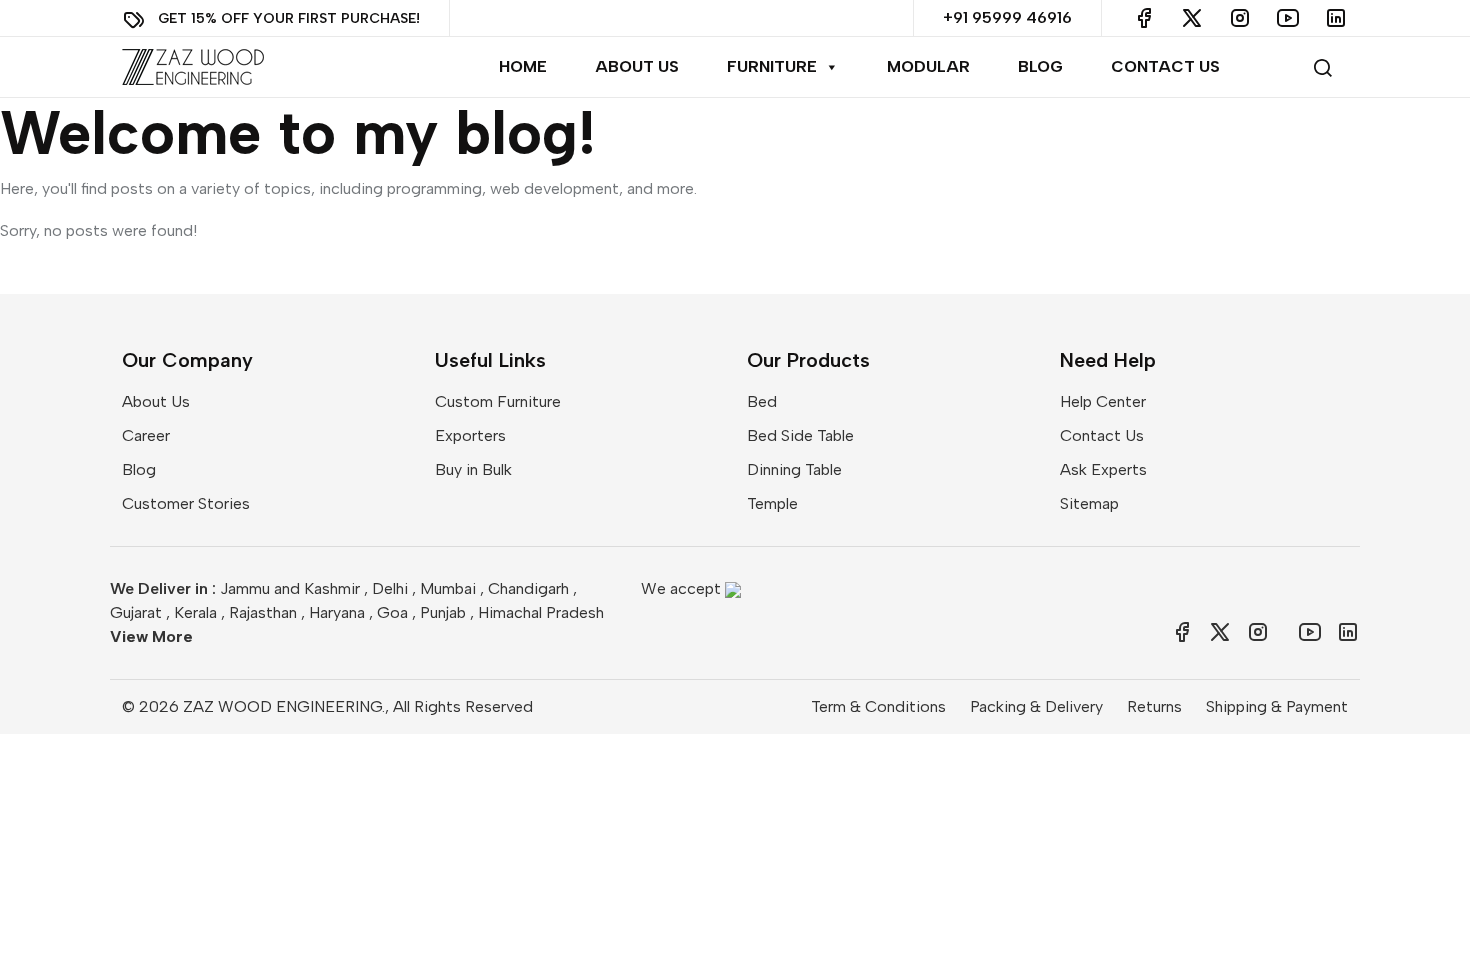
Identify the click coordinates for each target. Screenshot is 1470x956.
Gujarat (136, 612)
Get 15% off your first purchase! (289, 17)
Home (523, 66)
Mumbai (448, 588)
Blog (1040, 66)
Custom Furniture (498, 401)
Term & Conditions (878, 706)
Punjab (443, 612)
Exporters (470, 435)
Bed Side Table (800, 435)
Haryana (337, 612)
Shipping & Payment (1277, 706)
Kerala (195, 612)
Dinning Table (794, 469)
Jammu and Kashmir (290, 588)
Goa (392, 612)
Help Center (1103, 401)
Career (146, 435)
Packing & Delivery (1036, 706)
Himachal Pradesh (541, 612)
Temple (772, 503)
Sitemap (1089, 503)
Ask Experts (1103, 469)
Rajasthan (263, 612)
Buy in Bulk (473, 469)
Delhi (390, 588)
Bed (762, 401)
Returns (1154, 706)
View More (151, 636)
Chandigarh (528, 588)
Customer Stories (186, 503)
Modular (928, 66)
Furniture (772, 66)
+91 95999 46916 (1007, 17)
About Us (637, 66)
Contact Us (1165, 66)
